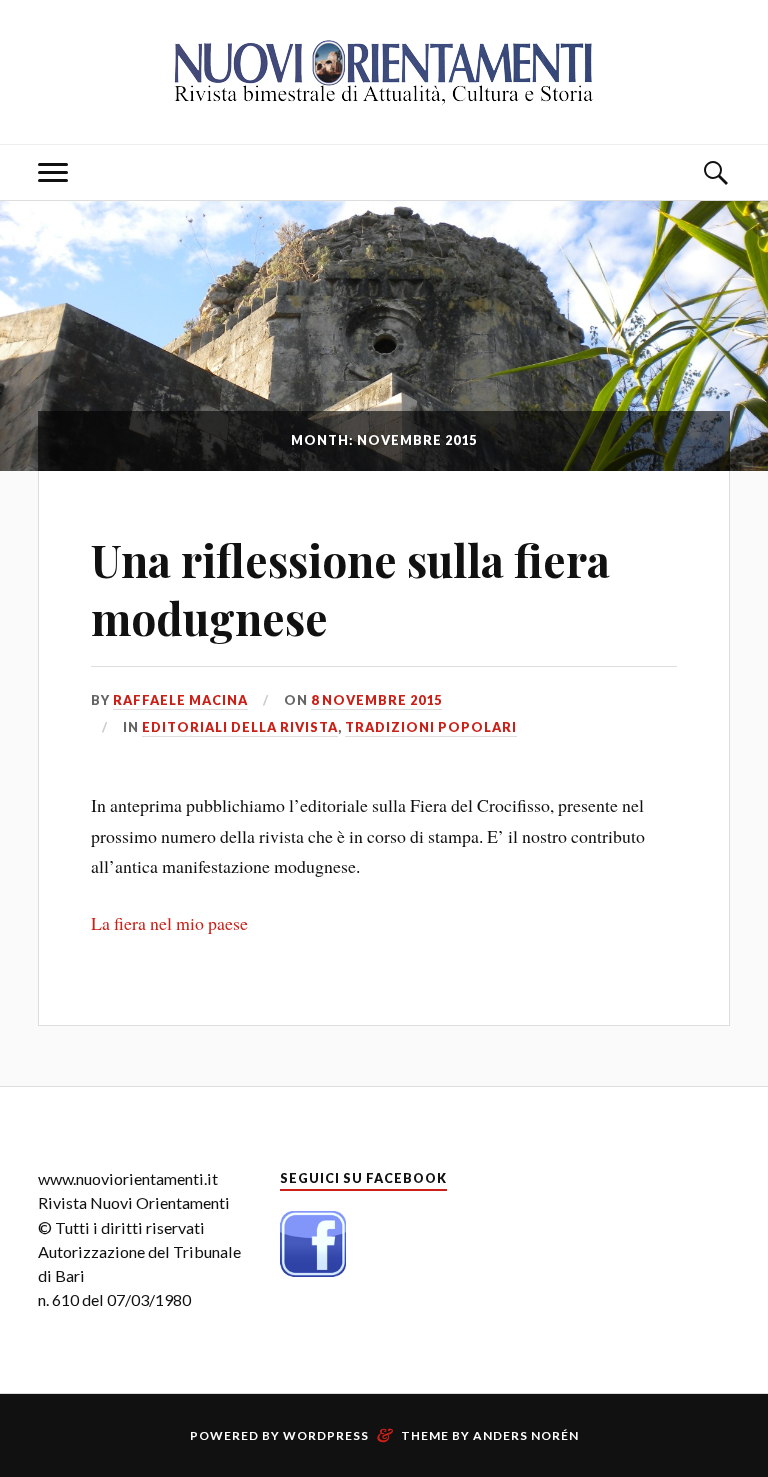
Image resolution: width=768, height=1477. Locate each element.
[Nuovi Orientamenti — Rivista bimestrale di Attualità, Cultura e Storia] (384, 70)
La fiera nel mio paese (169, 923)
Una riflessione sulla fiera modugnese (350, 588)
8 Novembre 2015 (376, 700)
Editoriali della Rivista (240, 727)
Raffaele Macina (180, 700)
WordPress (326, 1435)
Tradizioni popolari (431, 727)
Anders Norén (526, 1435)
